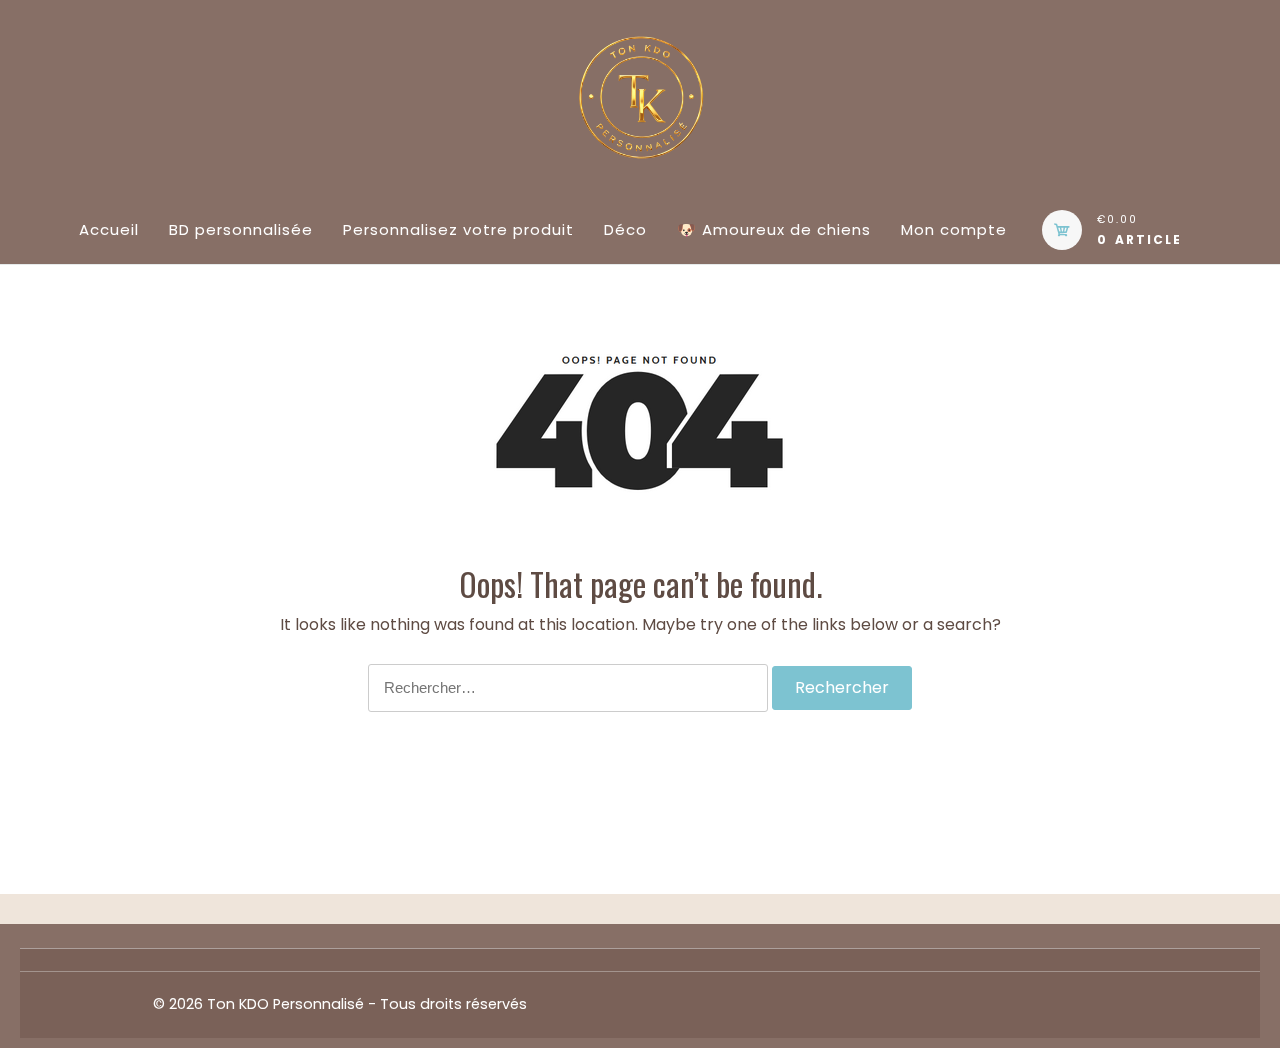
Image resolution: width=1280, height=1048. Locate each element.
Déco (625, 229)
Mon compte (954, 229)
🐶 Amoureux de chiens (774, 229)
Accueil (109, 229)
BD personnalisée (241, 229)
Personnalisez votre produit (458, 229)
